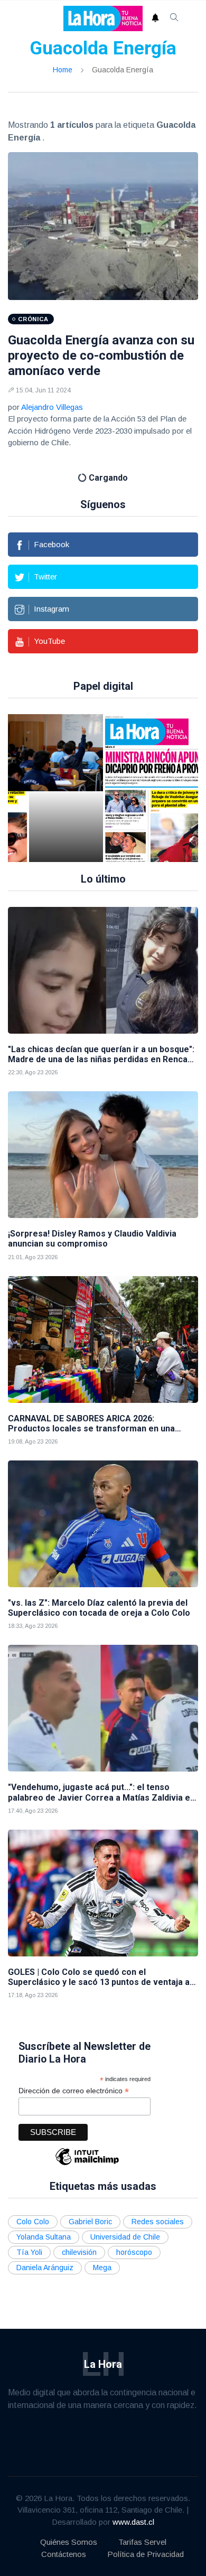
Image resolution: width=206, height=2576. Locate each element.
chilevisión (79, 2252)
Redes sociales (158, 2222)
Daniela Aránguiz (45, 2268)
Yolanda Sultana (44, 2237)
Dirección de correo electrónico (74, 2091)
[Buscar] (174, 18)
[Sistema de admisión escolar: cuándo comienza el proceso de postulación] (66, 788)
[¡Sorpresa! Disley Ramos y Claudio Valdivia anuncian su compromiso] (103, 1155)
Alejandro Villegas (52, 407)
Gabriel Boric (90, 2222)
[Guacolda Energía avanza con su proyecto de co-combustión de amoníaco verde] (103, 226)
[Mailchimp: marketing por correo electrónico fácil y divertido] (87, 2164)
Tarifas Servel (142, 2542)
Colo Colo (33, 2222)
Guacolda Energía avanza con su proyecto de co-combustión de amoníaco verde (101, 355)
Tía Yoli (29, 2252)
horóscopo (134, 2252)
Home (63, 70)
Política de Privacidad (146, 2554)
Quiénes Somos (69, 2542)
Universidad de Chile (125, 2237)
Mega (102, 2268)
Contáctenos (64, 2554)
